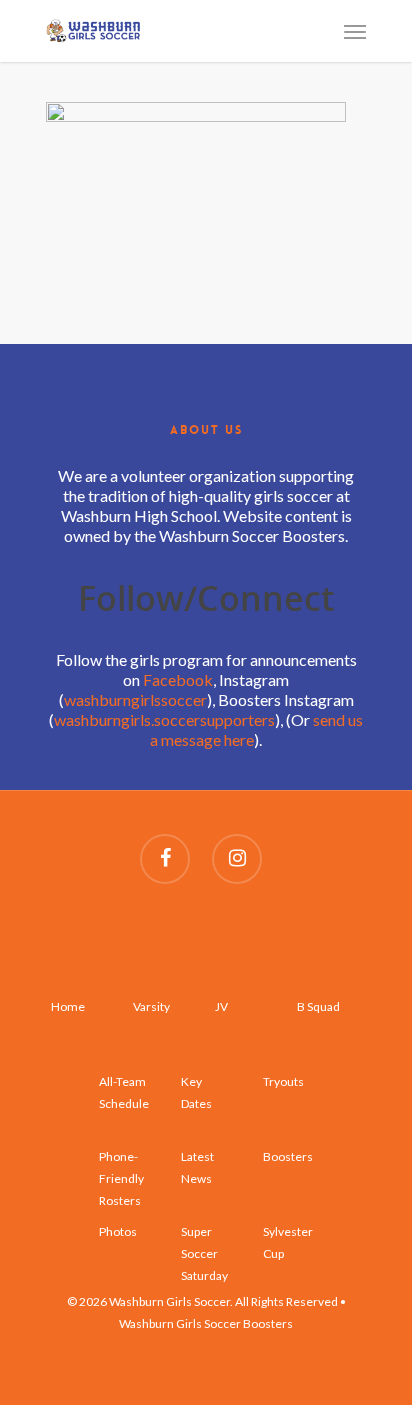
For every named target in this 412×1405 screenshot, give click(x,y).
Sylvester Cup (288, 1242)
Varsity (151, 1006)
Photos (118, 1231)
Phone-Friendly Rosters (121, 1168)
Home (68, 1006)
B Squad (318, 1006)
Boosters (288, 1156)
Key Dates (196, 1092)
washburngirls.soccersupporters (164, 719)
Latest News (197, 1167)
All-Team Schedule (124, 1092)
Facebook (178, 679)
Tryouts (283, 1081)
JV (221, 1006)
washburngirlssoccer (135, 699)
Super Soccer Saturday (204, 1243)
